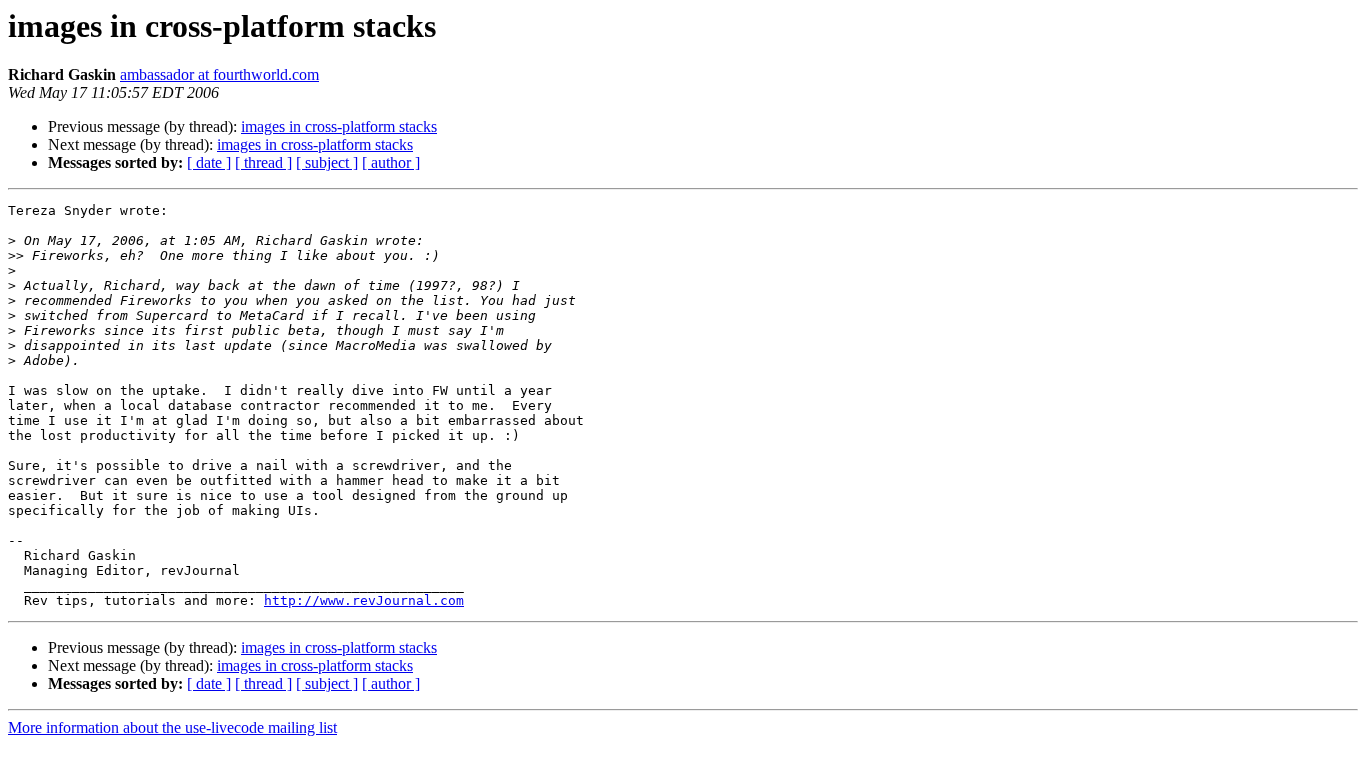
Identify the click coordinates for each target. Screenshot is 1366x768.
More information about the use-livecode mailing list (172, 727)
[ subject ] (327, 162)
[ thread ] (263, 162)
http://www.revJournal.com (364, 600)
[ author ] (391, 162)
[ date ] (209, 162)
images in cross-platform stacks (339, 126)
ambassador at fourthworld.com (219, 74)
